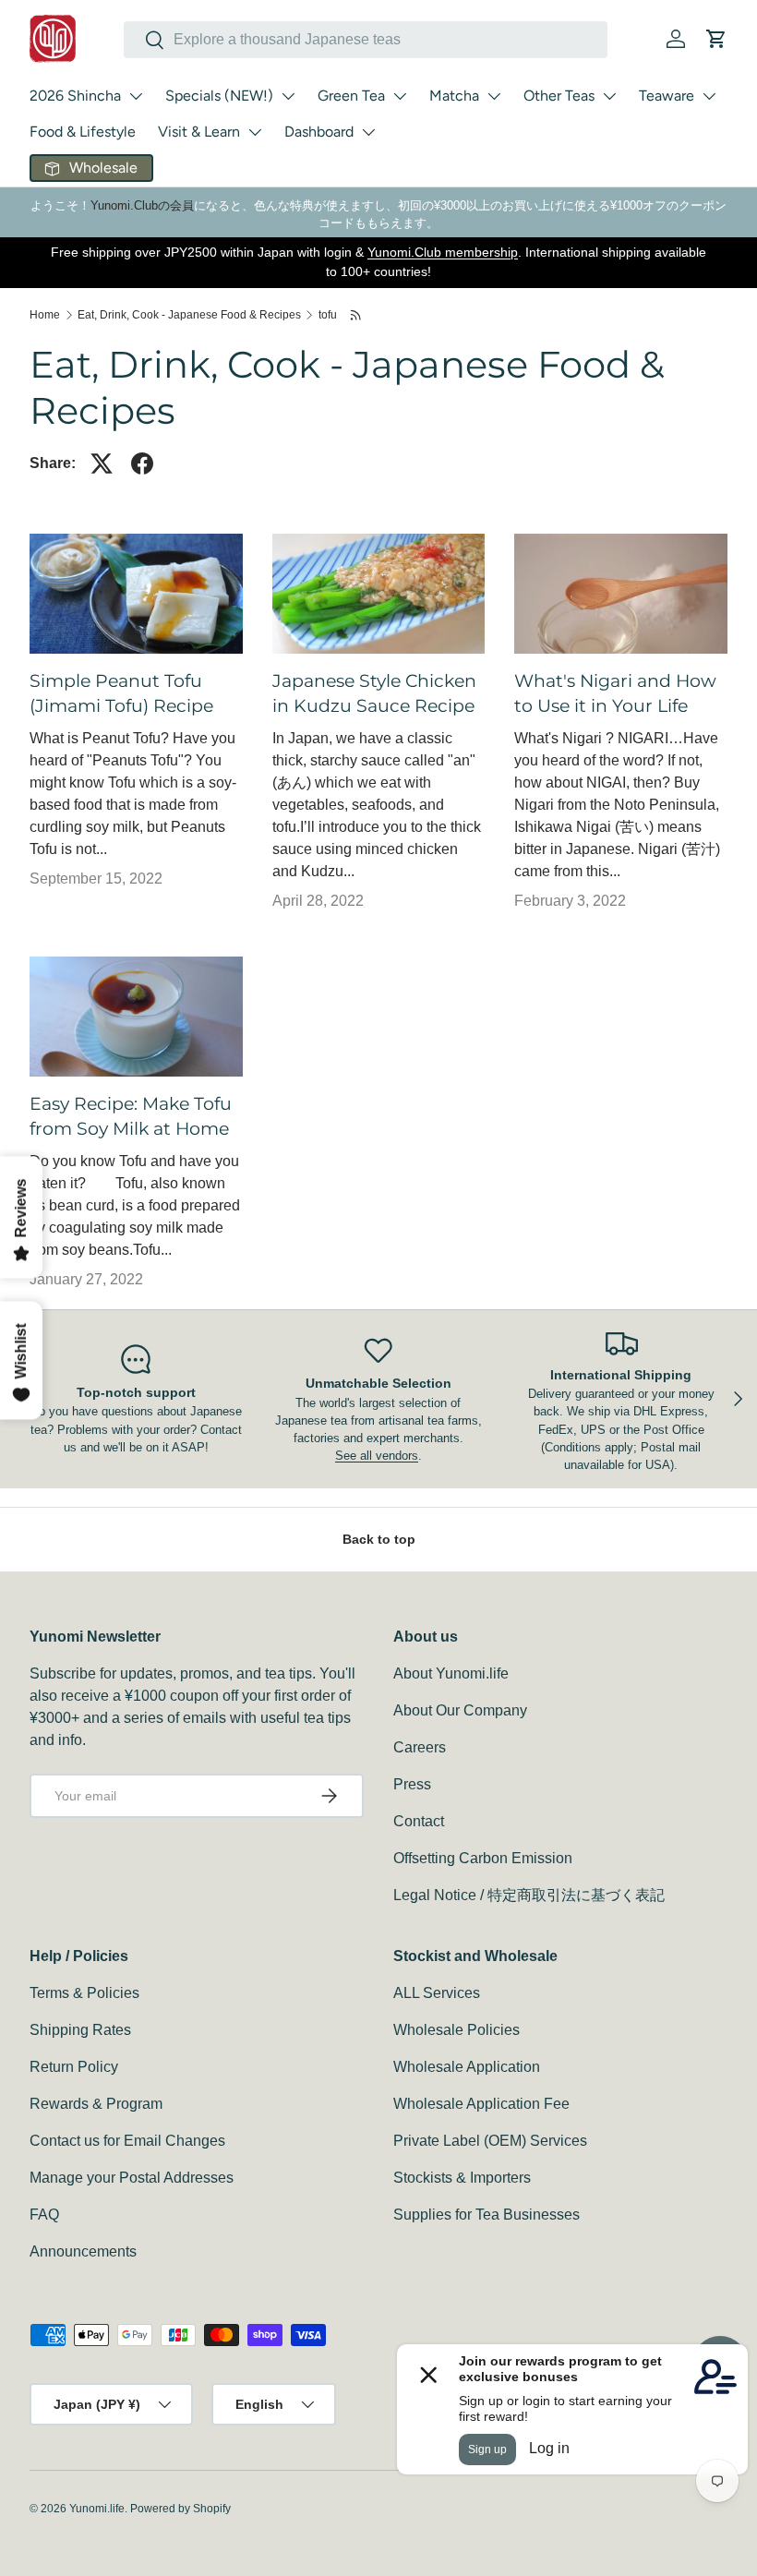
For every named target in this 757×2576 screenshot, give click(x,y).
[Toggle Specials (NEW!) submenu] (288, 96)
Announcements (83, 2251)
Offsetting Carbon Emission (483, 1858)
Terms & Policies (84, 1993)
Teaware (667, 96)
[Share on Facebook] (142, 463)
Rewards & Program (96, 2104)
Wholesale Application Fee (481, 2104)
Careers (420, 1747)
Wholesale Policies (457, 2030)
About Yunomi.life (451, 1673)
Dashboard (319, 132)
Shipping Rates (80, 2030)
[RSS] (357, 315)
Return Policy (74, 2067)
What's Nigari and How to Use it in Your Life (615, 693)
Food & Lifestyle (83, 132)
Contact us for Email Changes (127, 2141)
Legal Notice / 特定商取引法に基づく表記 (529, 1895)
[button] (716, 39)
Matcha (454, 96)
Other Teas (559, 96)
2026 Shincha (75, 96)
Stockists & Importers (462, 2178)
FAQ (44, 2215)
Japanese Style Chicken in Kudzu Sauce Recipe (374, 693)
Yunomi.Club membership (443, 252)
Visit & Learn (199, 132)
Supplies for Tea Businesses (487, 2215)
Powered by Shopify (180, 2509)
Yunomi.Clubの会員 (142, 205)
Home (45, 315)
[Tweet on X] (102, 463)
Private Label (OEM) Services (490, 2141)
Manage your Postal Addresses (132, 2178)
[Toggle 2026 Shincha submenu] (136, 96)
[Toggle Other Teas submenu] (609, 96)
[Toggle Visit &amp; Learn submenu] (255, 132)
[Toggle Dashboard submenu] (368, 132)
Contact (419, 1821)
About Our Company (460, 1710)
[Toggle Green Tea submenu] (400, 96)
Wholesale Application (467, 2067)
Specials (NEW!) (219, 96)
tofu (328, 315)
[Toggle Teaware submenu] (709, 96)
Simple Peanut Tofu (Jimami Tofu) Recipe (121, 693)
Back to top (379, 1539)
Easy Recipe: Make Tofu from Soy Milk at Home (131, 1116)
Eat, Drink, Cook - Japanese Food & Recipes (189, 315)
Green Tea (351, 96)
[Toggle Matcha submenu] (494, 96)
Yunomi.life (97, 2509)
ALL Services (437, 1993)
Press (412, 1784)
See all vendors (377, 1456)
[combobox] (366, 40)
